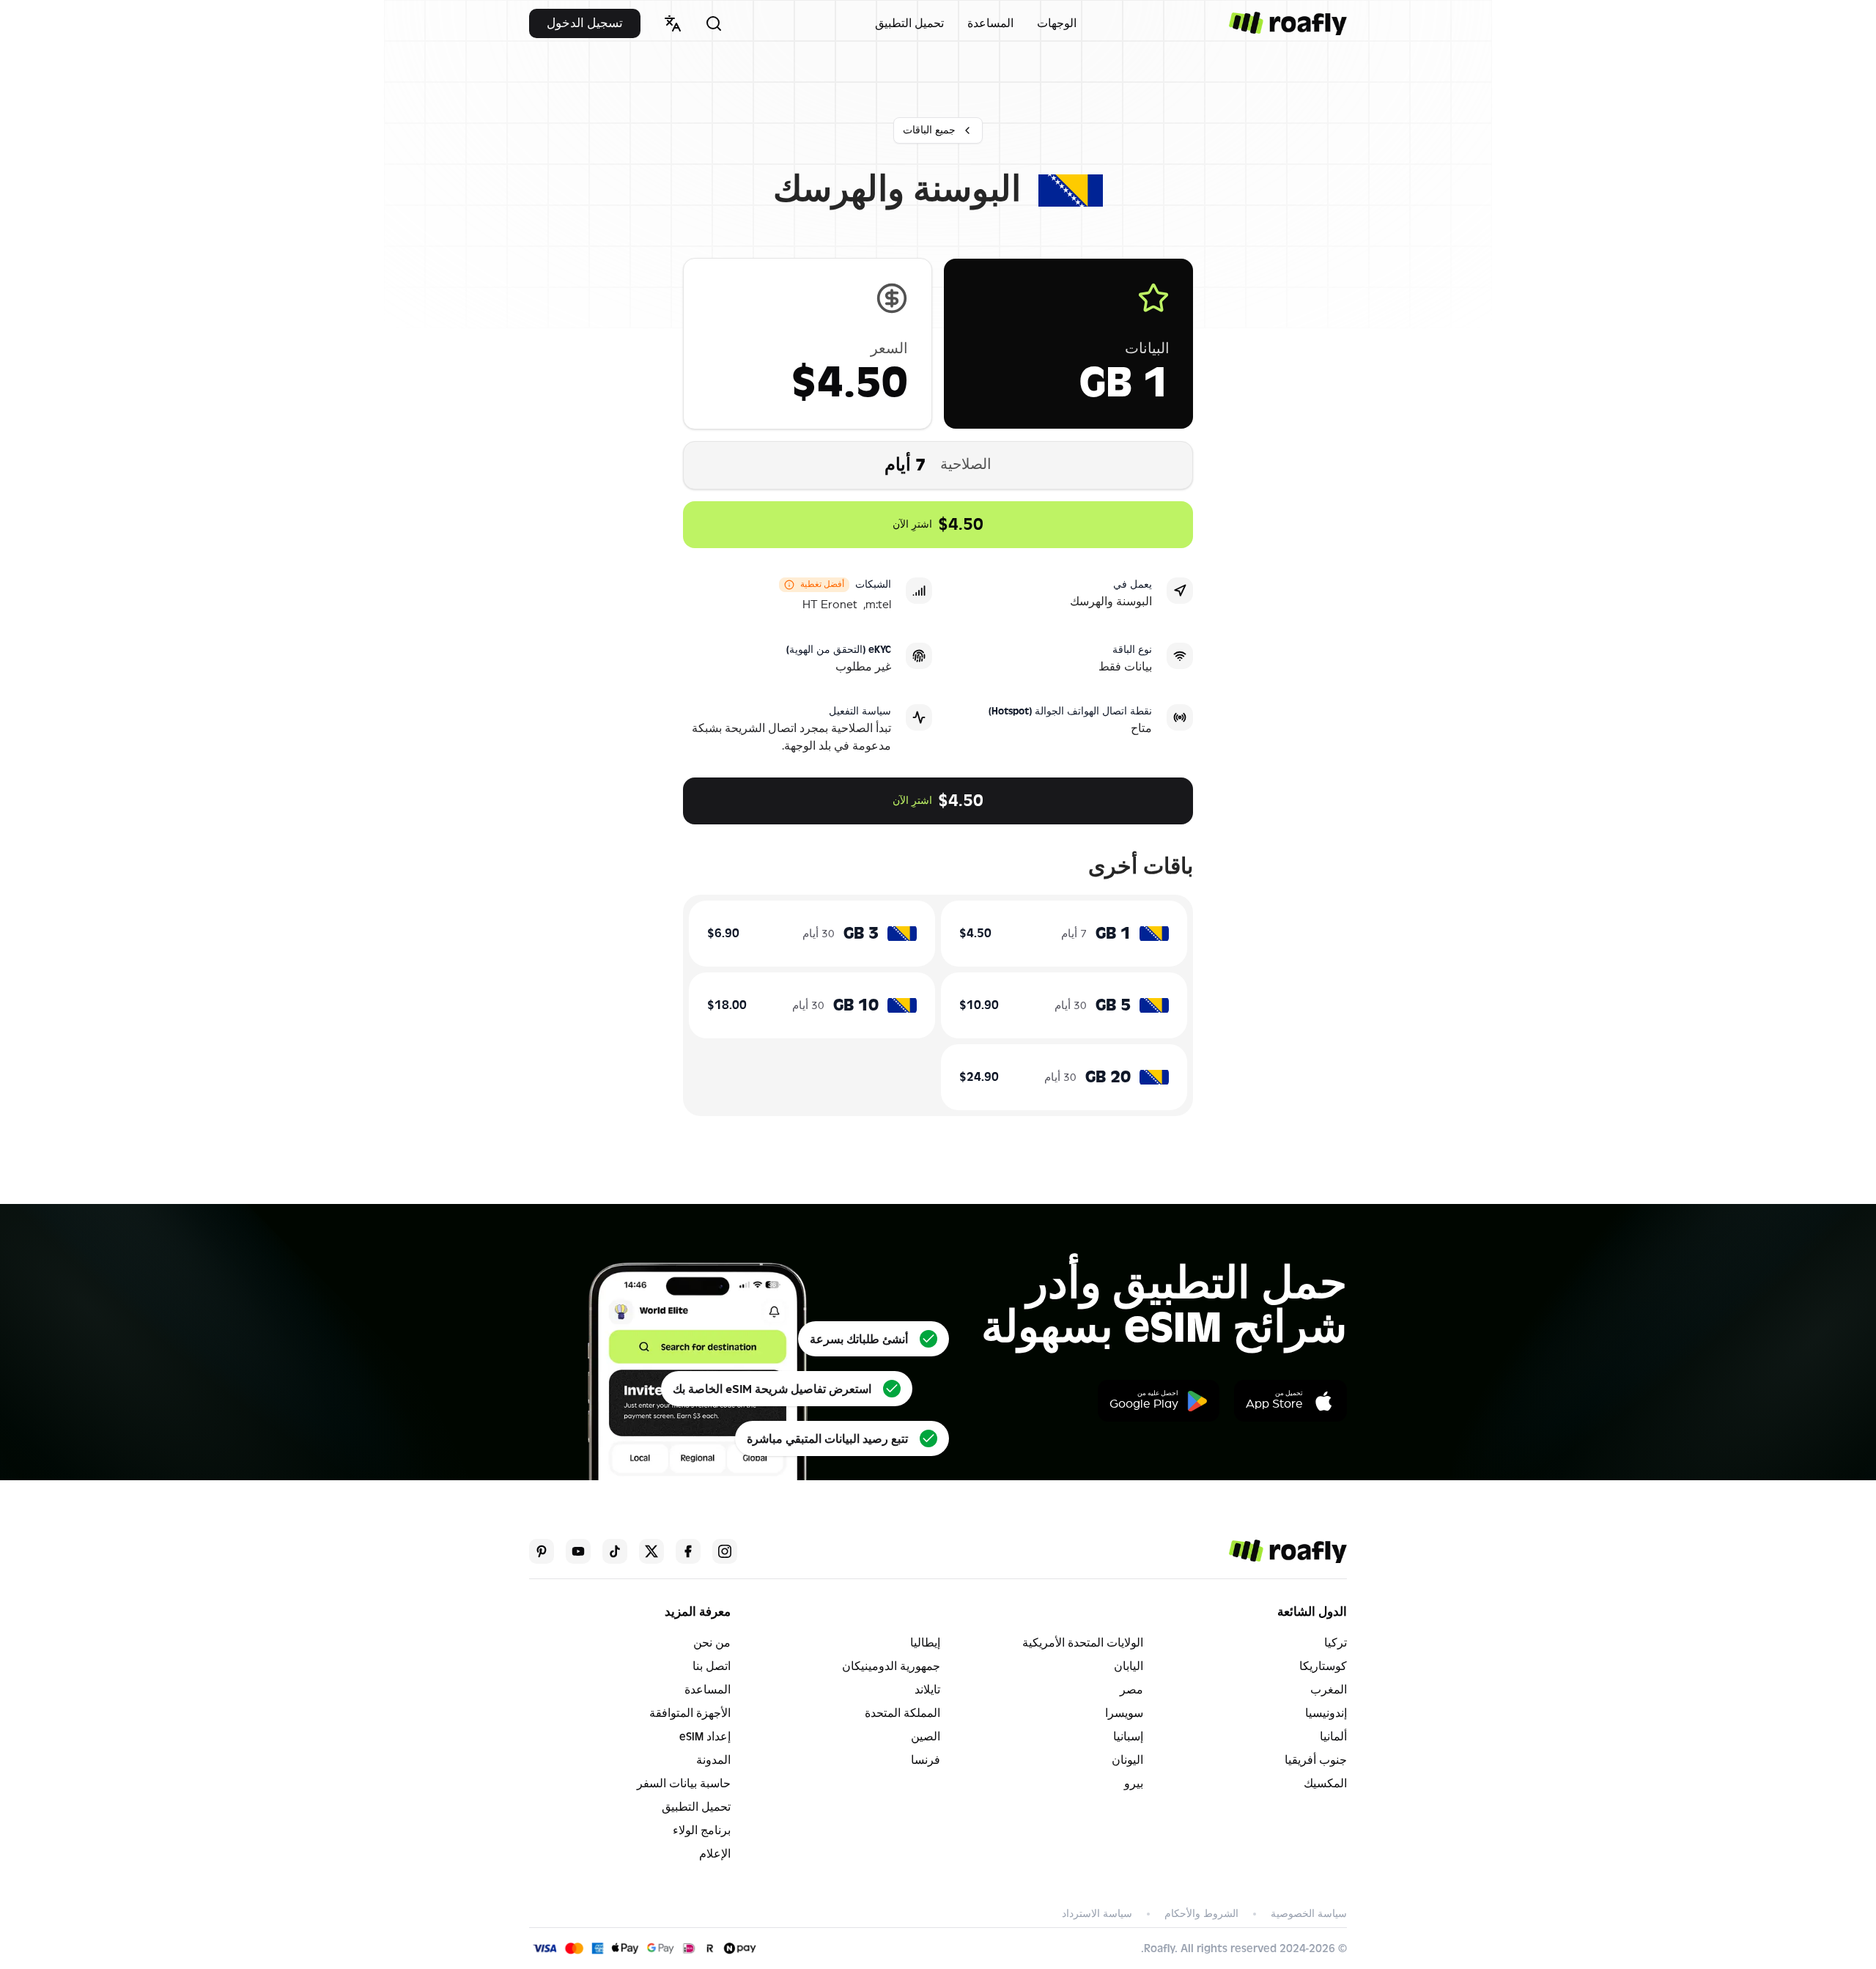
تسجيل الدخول (585, 23)
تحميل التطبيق (909, 23)
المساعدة (990, 23)
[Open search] (714, 23)
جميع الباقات (929, 130)
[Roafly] (1288, 23)
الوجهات (1057, 23)
